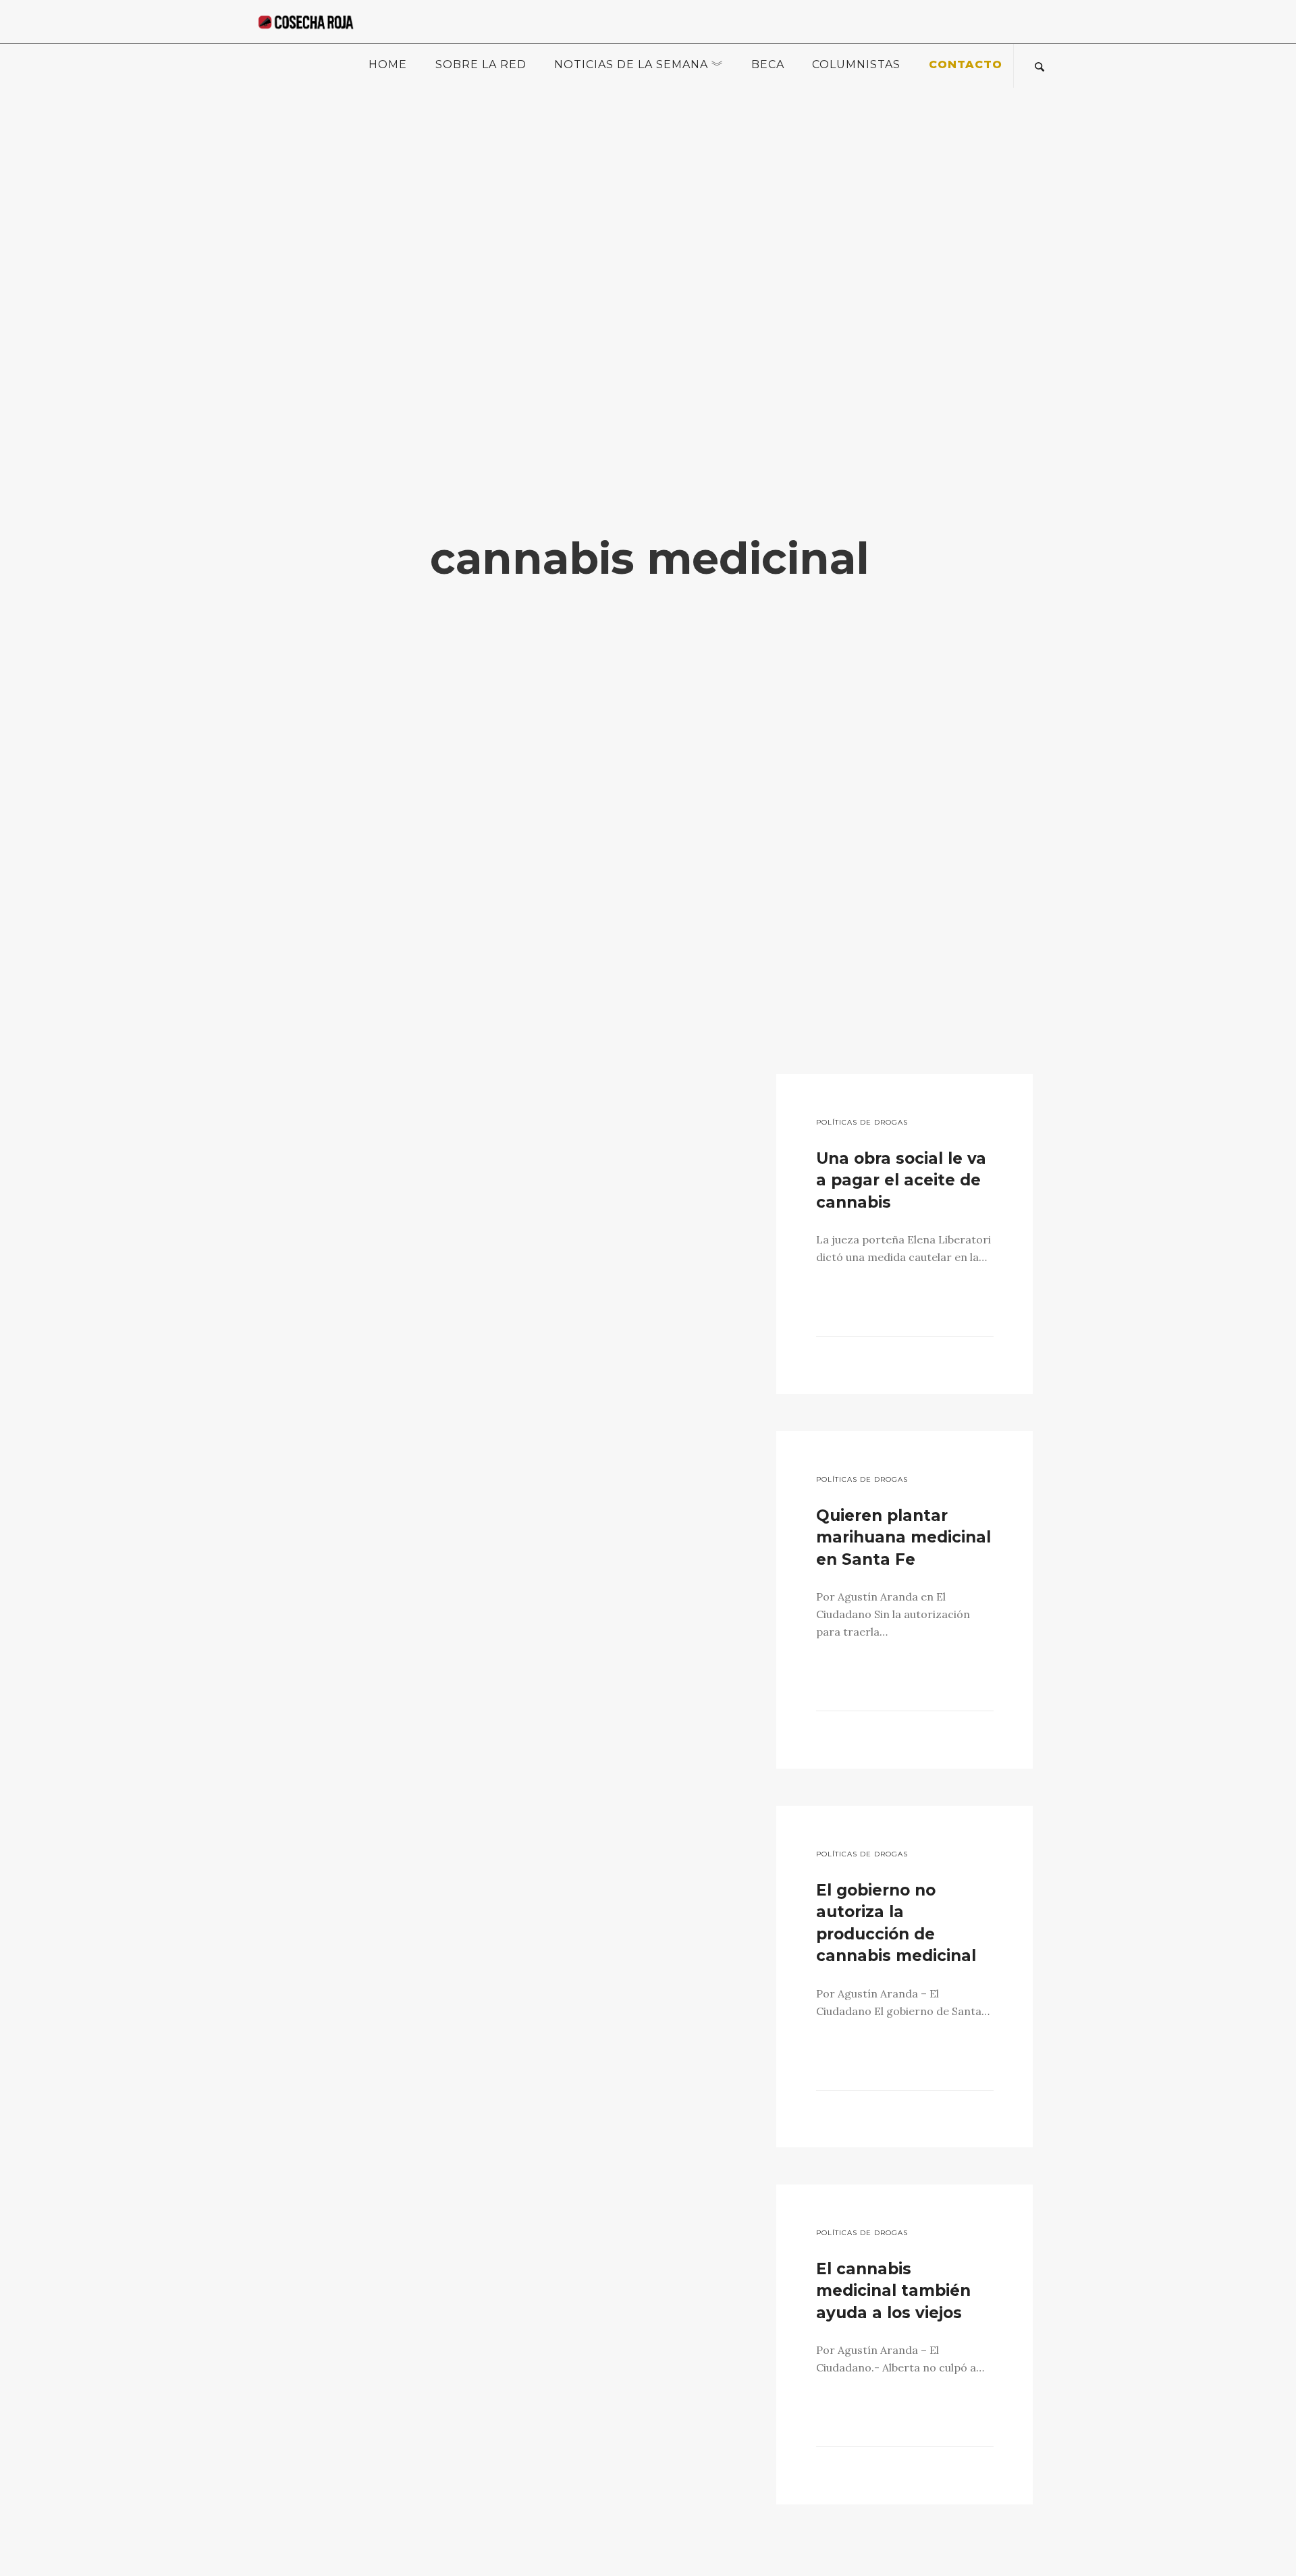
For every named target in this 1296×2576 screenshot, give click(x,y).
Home (388, 64)
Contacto (966, 64)
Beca (768, 64)
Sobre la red (481, 64)
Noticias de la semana (631, 64)
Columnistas (856, 64)
